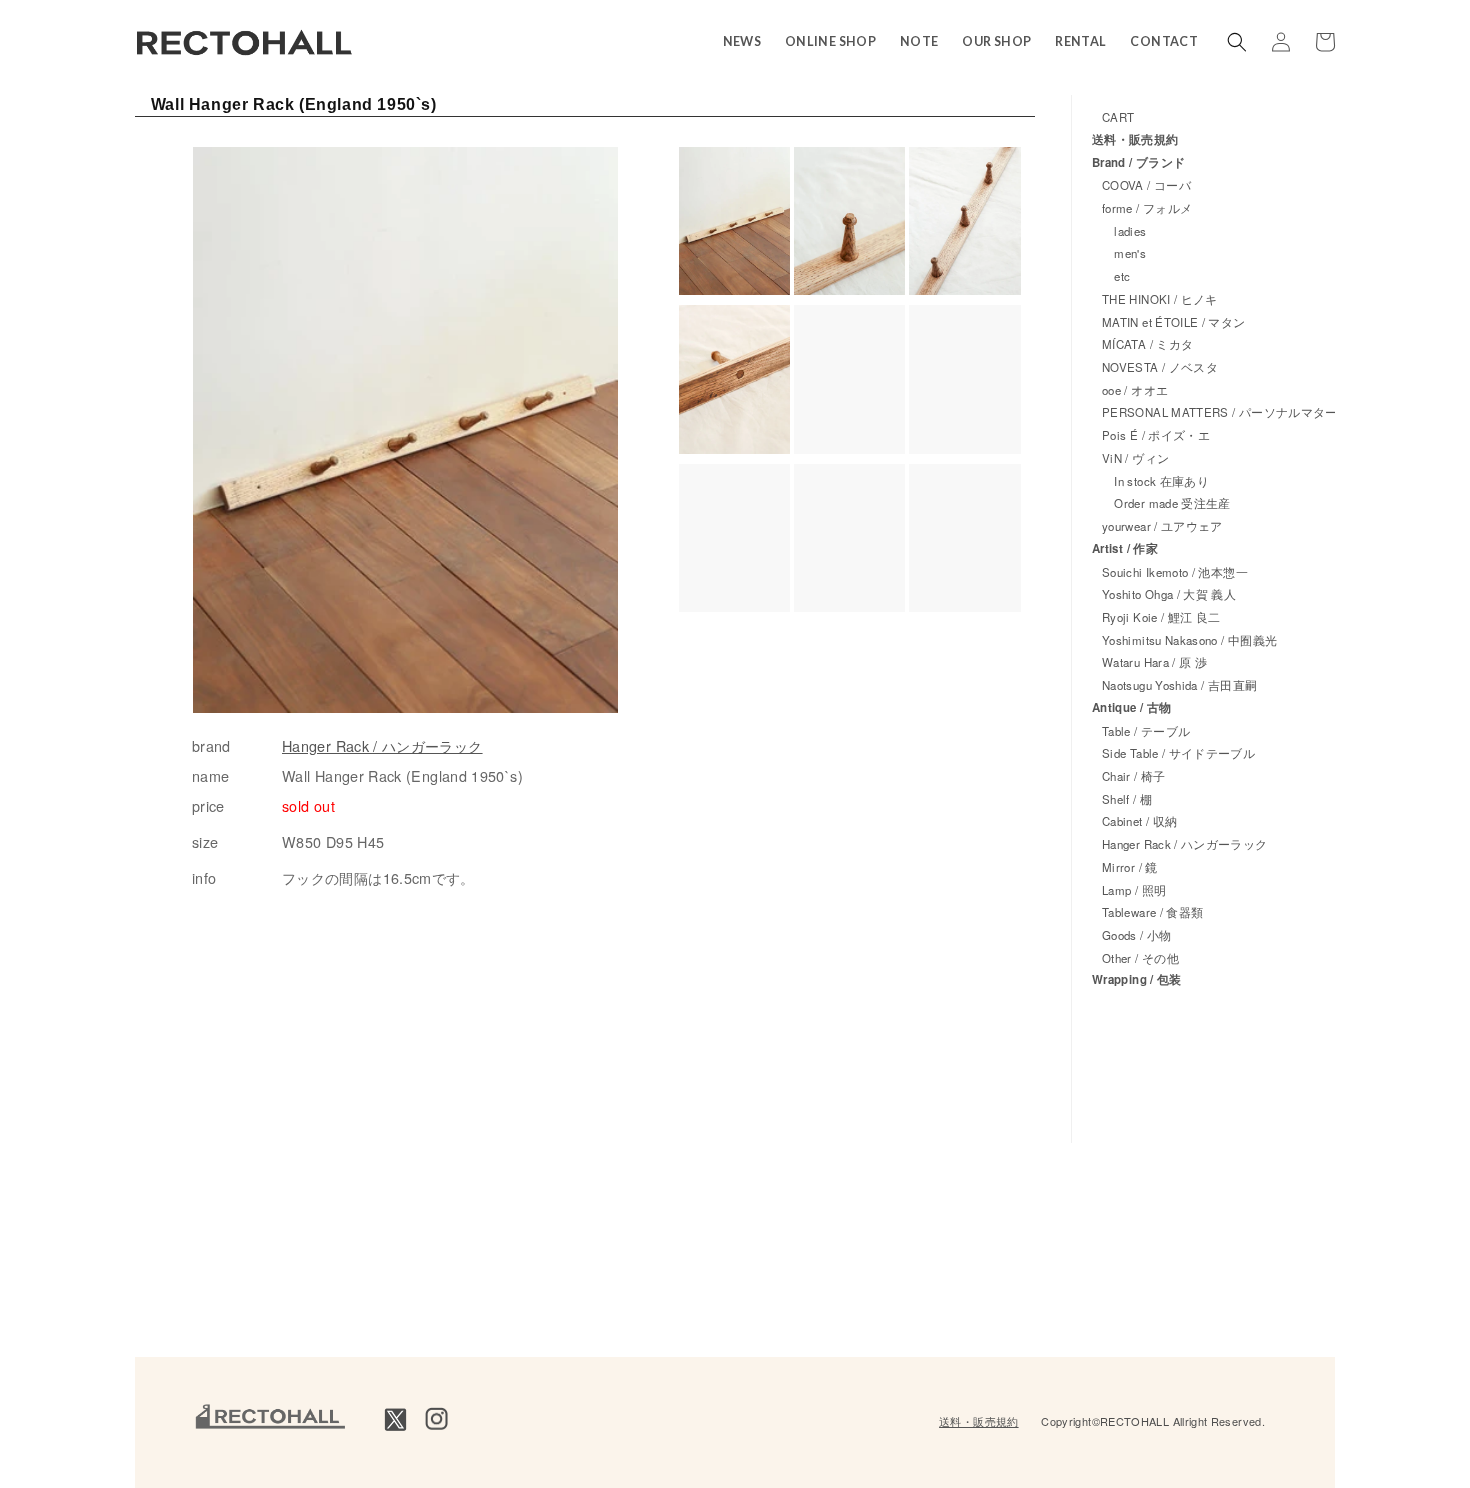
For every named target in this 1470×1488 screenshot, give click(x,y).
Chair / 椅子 (1134, 776)
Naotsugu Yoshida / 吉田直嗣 (1179, 685)
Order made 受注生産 (1166, 503)
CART (1118, 117)
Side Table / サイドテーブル (1178, 753)
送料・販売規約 (1135, 139)
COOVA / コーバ (1146, 185)
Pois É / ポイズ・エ (1156, 435)
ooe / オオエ (1135, 390)
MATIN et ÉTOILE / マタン (1174, 322)
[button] (1237, 42)
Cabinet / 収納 (1139, 821)
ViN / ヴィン (1135, 458)
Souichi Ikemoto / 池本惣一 (1175, 572)
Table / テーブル (1146, 731)
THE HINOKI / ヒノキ (1160, 299)
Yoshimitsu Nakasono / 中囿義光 (1189, 640)
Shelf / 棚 (1127, 799)
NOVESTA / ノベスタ (1160, 367)
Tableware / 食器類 (1152, 912)
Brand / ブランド (1138, 162)
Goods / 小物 (1137, 935)
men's (1124, 253)
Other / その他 (1140, 958)
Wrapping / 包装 (1137, 979)
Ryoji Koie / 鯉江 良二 (1161, 617)
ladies (1124, 231)
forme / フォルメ (1147, 208)
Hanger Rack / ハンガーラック (382, 745)
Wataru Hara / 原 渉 (1154, 662)
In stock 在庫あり (1155, 481)
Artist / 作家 (1125, 548)
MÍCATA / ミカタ (1147, 344)
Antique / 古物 (1131, 707)
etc (1116, 276)
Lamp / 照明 (1134, 890)
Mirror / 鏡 (1130, 867)
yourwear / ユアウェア (1162, 526)
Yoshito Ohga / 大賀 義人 (1169, 594)
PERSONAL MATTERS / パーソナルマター (1220, 412)
